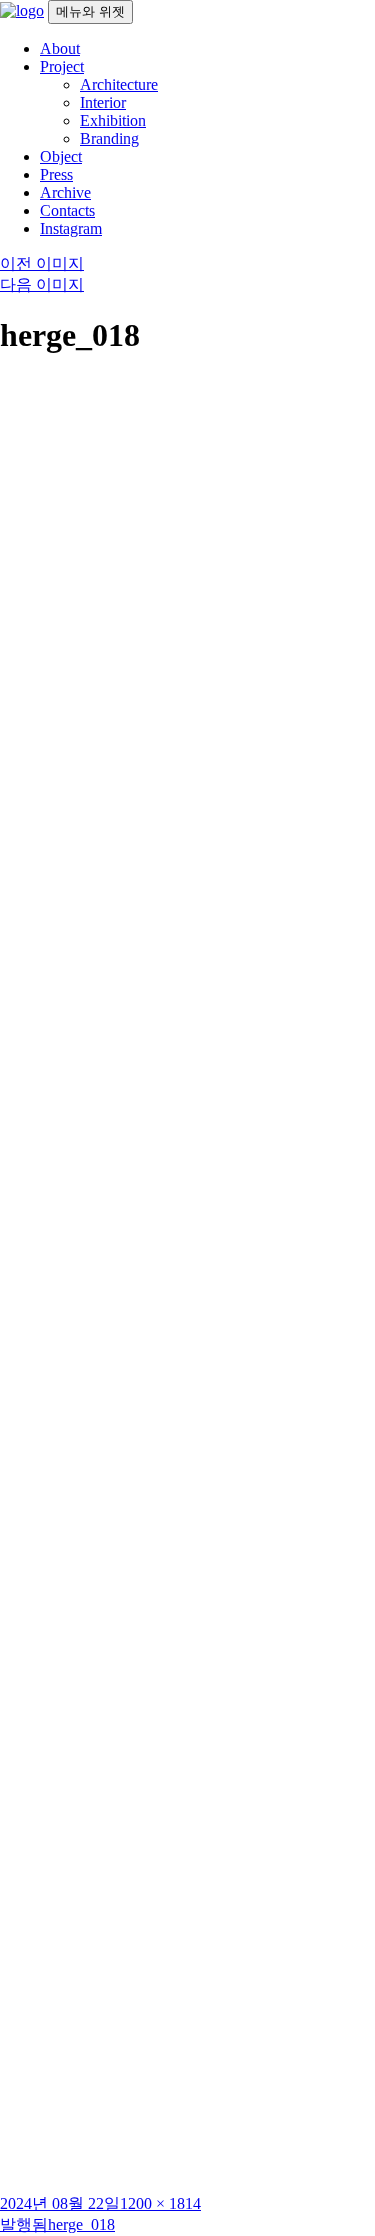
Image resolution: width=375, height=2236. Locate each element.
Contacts (67, 210)
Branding (109, 138)
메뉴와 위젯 (90, 11)
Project (62, 66)
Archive (65, 192)
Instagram (71, 228)
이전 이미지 (42, 263)
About (60, 48)
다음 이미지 (42, 284)
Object (61, 156)
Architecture (119, 84)
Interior (103, 102)
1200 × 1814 (160, 2203)
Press (56, 174)
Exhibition (113, 120)
